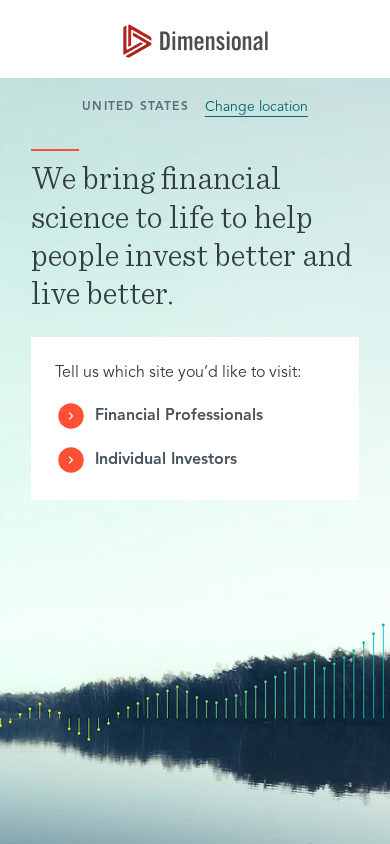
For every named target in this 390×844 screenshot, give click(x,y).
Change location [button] (256, 107)
